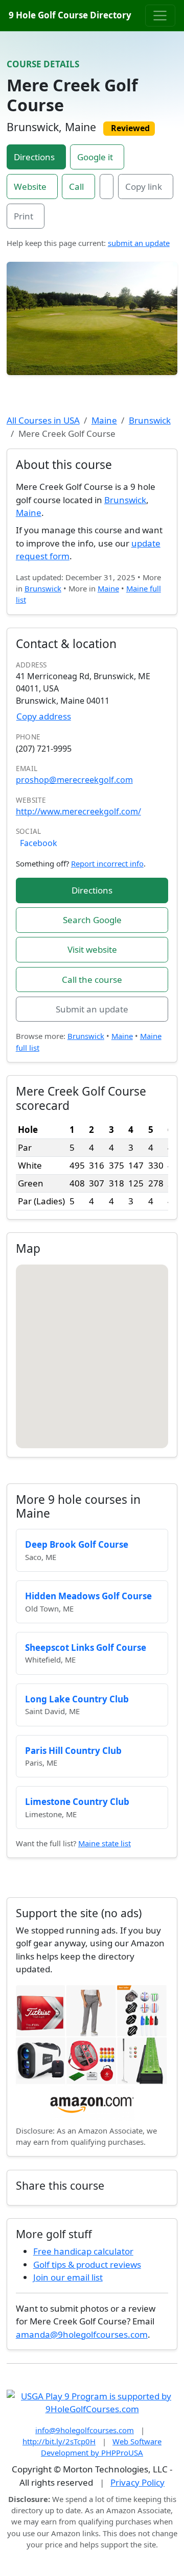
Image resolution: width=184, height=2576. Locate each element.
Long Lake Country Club (77, 1699)
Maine (104, 420)
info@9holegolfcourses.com (85, 2430)
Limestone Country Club (77, 1802)
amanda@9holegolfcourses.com (82, 2334)
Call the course (92, 980)
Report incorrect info (107, 863)
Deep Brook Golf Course (77, 1544)
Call (76, 187)
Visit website (92, 949)
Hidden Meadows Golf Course (88, 1596)
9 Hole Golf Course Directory (70, 15)
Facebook (39, 843)
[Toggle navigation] (160, 15)
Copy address (44, 716)
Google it (95, 157)
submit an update (139, 243)
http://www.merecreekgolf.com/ (78, 811)
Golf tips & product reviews (87, 2264)
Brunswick (150, 420)
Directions (34, 157)
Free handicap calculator (83, 2251)
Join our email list (68, 2277)
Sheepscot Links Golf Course (86, 1648)
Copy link (144, 187)
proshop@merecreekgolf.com (74, 780)
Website (30, 187)
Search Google (92, 920)
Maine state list (105, 1843)
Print (24, 216)
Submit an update (92, 1009)
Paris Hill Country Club (73, 1751)
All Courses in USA (43, 420)
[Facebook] (107, 187)
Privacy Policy (137, 2482)
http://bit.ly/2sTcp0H (59, 2441)
